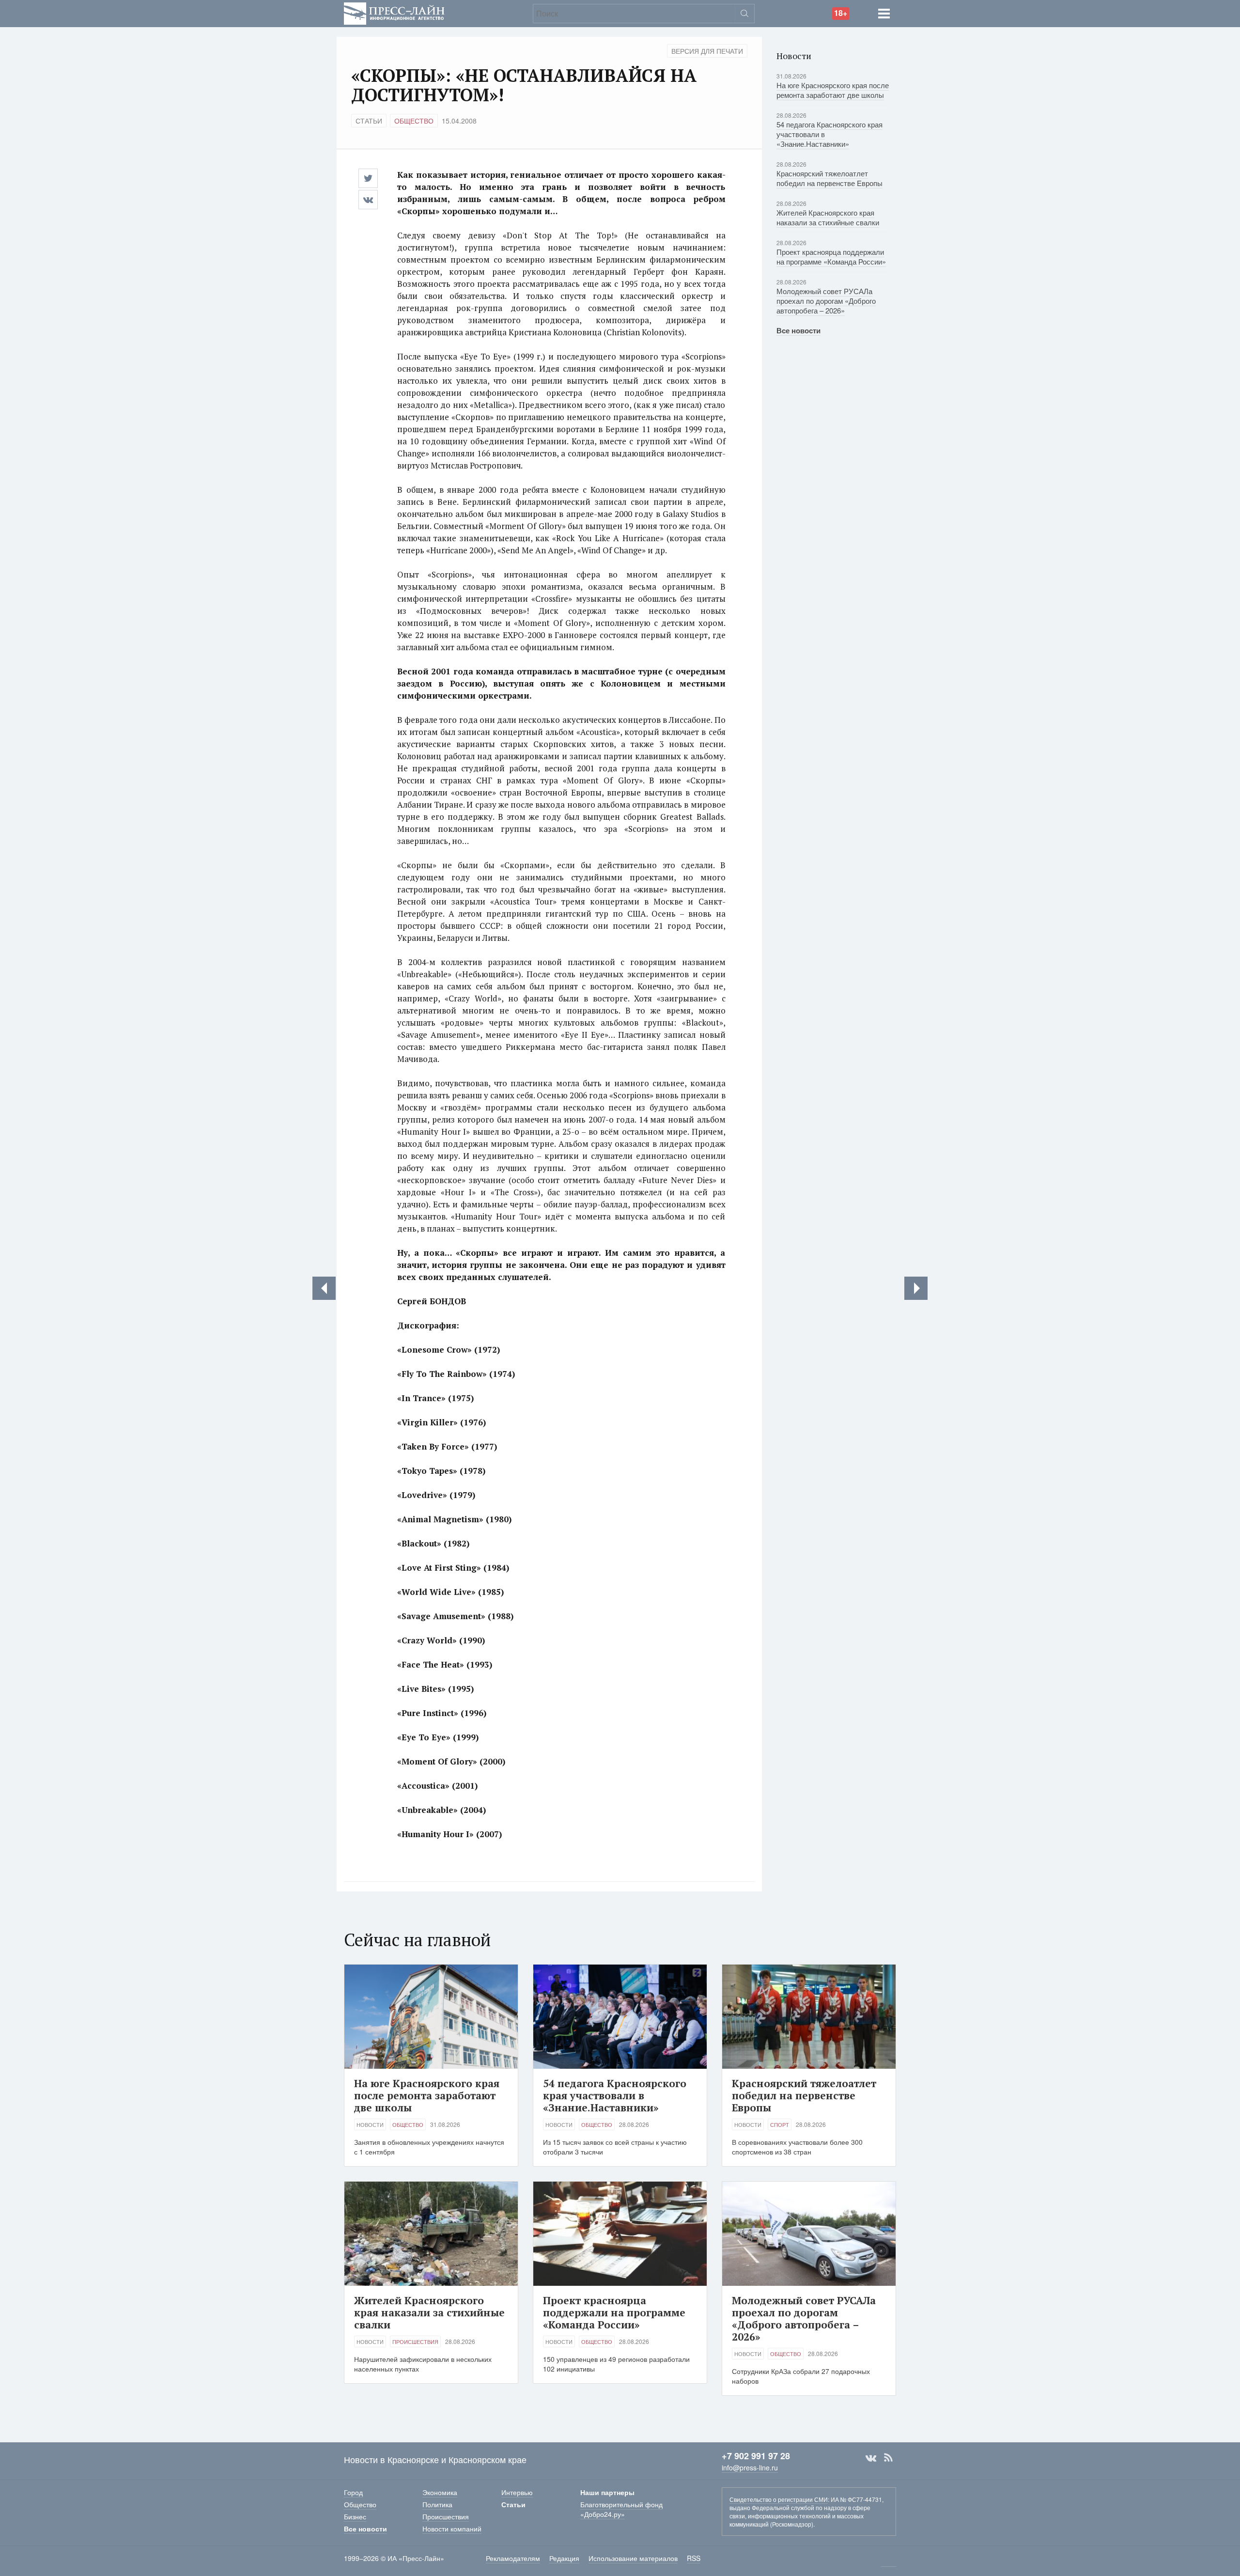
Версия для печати (707, 51)
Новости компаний (452, 2529)
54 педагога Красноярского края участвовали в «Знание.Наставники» (615, 2095)
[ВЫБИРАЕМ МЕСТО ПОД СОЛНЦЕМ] (324, 1288)
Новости (370, 2124)
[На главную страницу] (394, 12)
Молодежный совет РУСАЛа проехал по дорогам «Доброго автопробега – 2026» (826, 301)
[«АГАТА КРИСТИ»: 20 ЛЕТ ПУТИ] (916, 1288)
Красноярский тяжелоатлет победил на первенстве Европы (829, 178)
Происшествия (415, 2342)
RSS (888, 2458)
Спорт (780, 2124)
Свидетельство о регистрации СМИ (779, 2499)
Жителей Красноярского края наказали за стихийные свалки (828, 217)
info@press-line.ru (750, 2467)
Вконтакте (871, 2458)
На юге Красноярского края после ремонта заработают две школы (833, 90)
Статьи (369, 121)
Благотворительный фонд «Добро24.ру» (621, 2509)
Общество (414, 121)
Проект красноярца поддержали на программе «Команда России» (831, 257)
